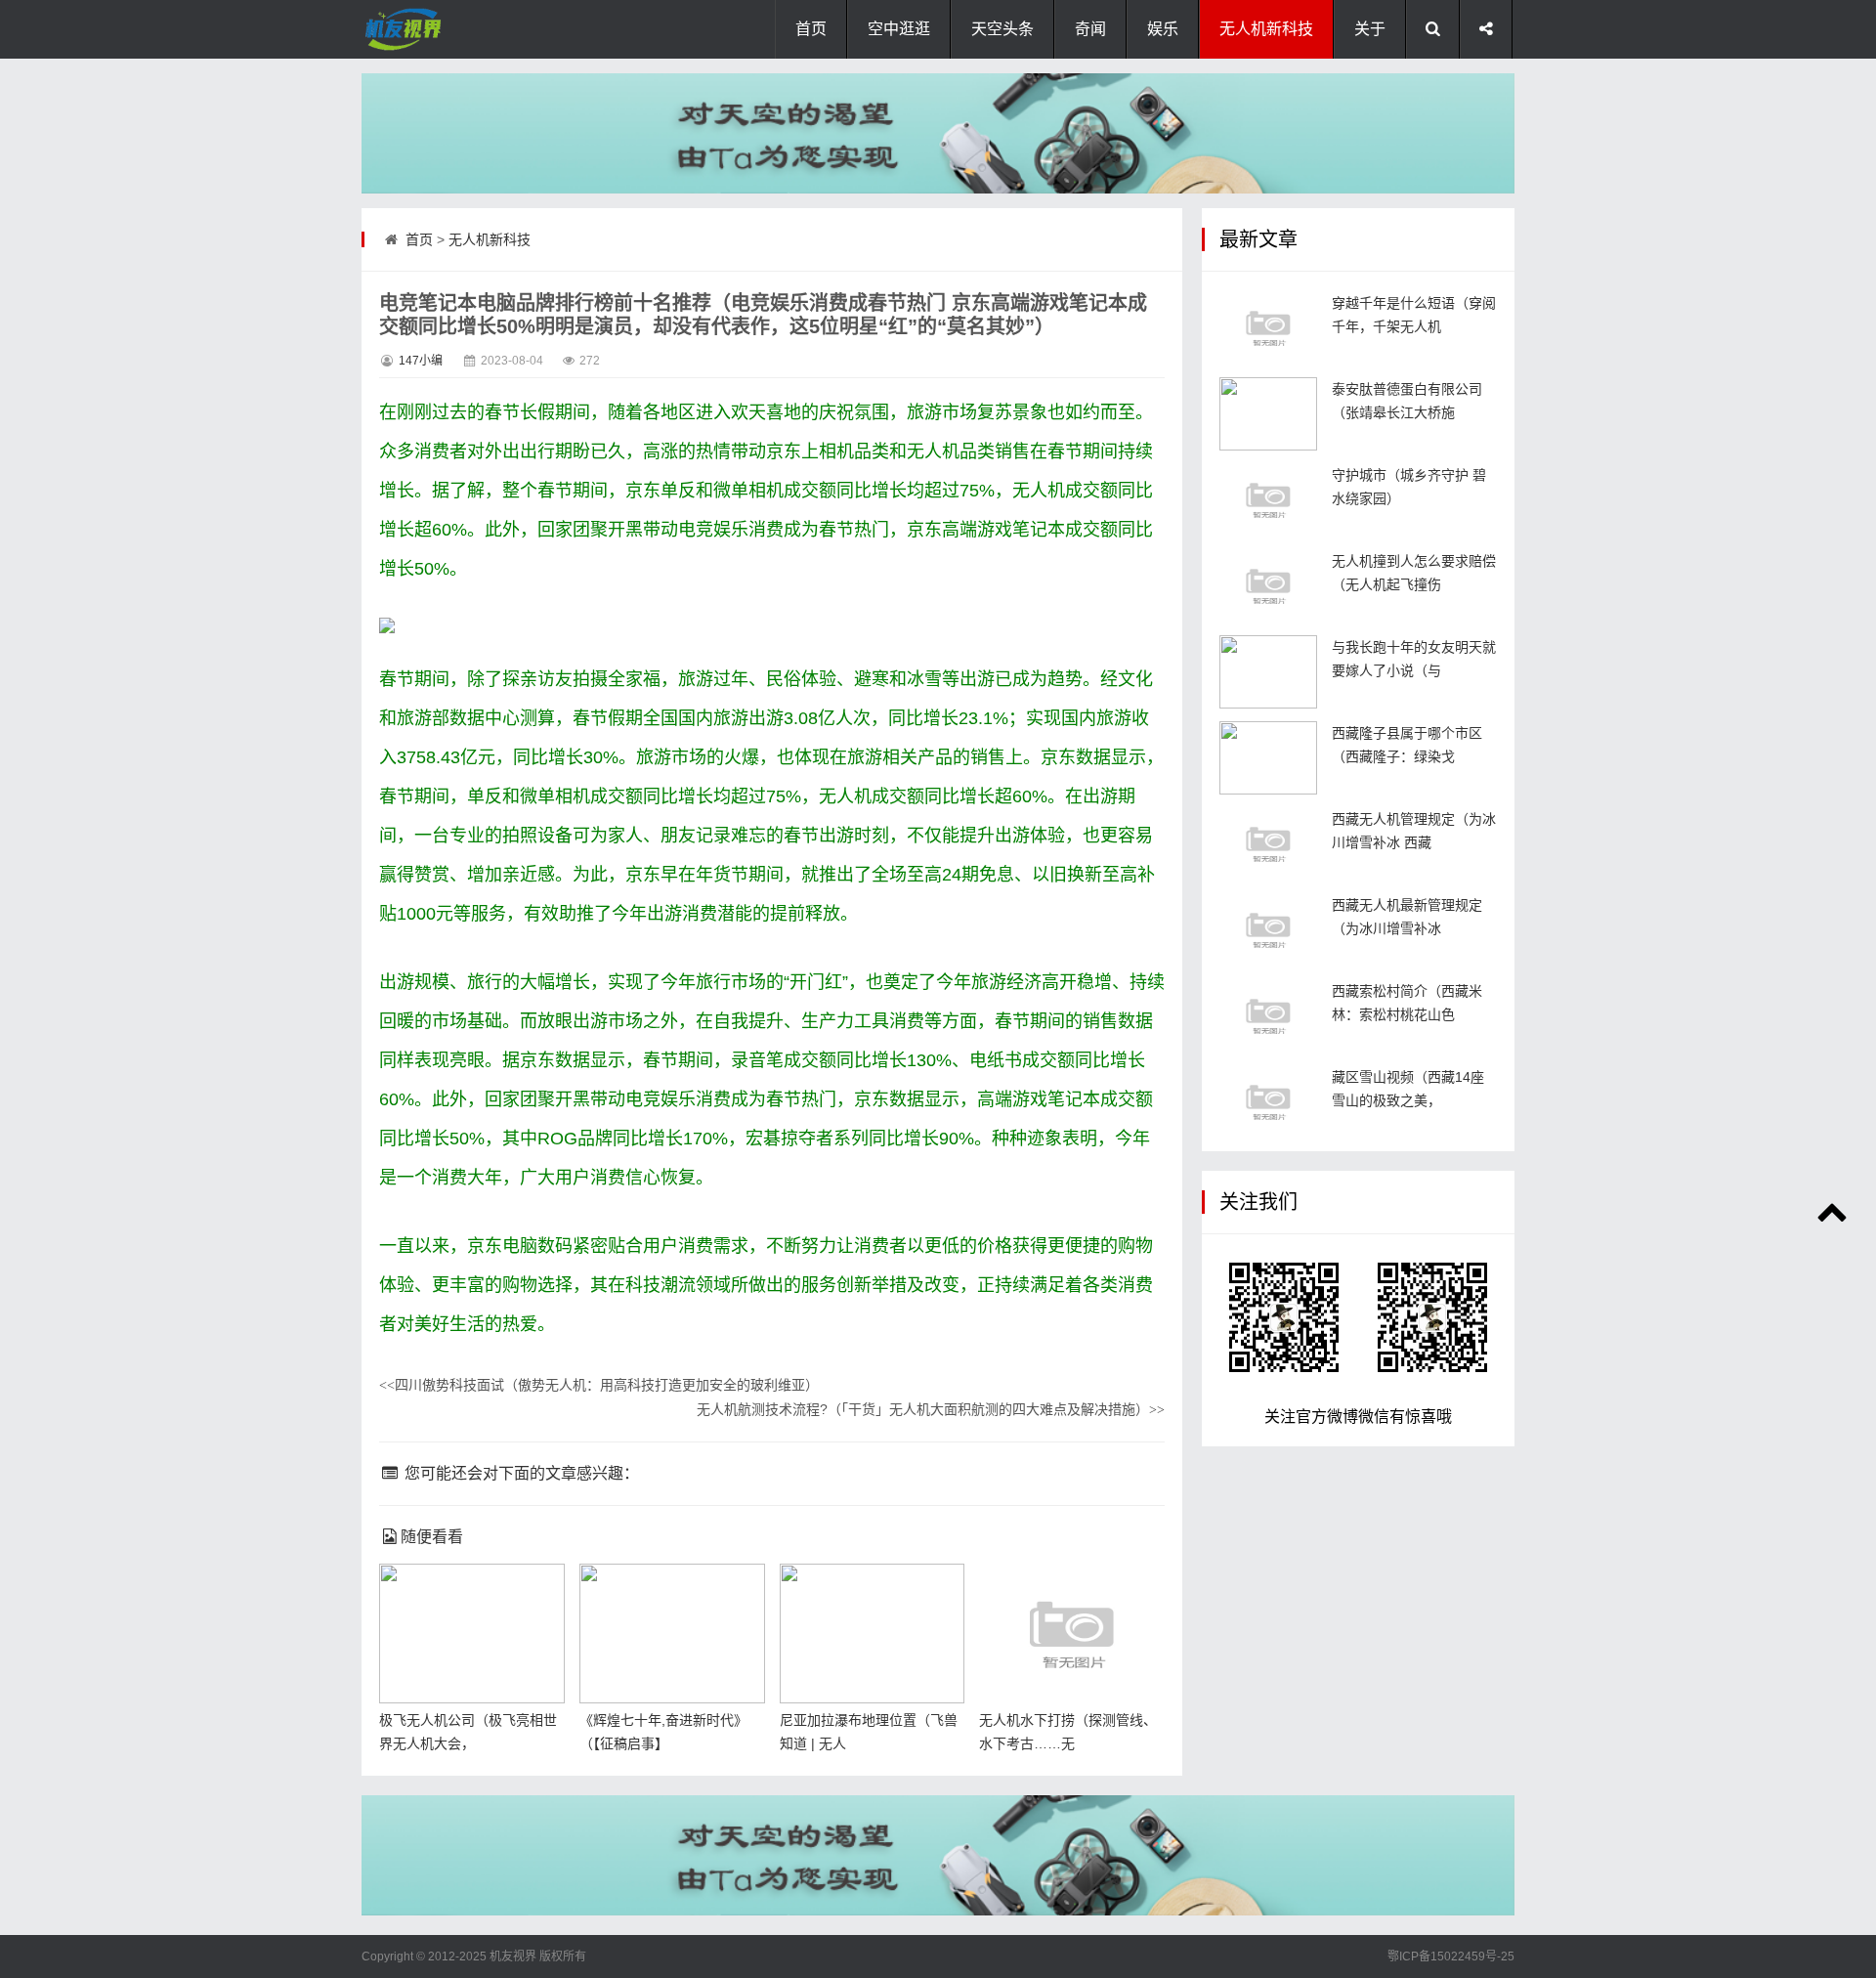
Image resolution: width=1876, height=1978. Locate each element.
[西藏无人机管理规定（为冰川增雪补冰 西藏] (1268, 844)
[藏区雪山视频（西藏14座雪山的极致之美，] (1268, 1102)
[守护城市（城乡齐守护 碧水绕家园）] (1268, 500)
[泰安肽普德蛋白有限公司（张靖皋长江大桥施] (1268, 414)
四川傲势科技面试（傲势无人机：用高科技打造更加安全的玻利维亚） (599, 1385)
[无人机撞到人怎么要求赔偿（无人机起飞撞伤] (1268, 586)
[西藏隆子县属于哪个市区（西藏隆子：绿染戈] (1268, 758)
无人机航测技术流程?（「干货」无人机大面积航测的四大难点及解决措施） (931, 1409)
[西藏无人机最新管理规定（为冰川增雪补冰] (1268, 930)
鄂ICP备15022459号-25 (1451, 1956)
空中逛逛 (899, 29)
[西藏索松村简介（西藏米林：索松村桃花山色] (1268, 1016)
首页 (811, 29)
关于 (1370, 29)
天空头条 (1002, 29)
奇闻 (1090, 29)
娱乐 (1163, 29)
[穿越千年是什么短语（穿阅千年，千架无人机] (1268, 328)
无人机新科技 (1266, 29)
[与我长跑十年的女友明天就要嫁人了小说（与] (1268, 672)
